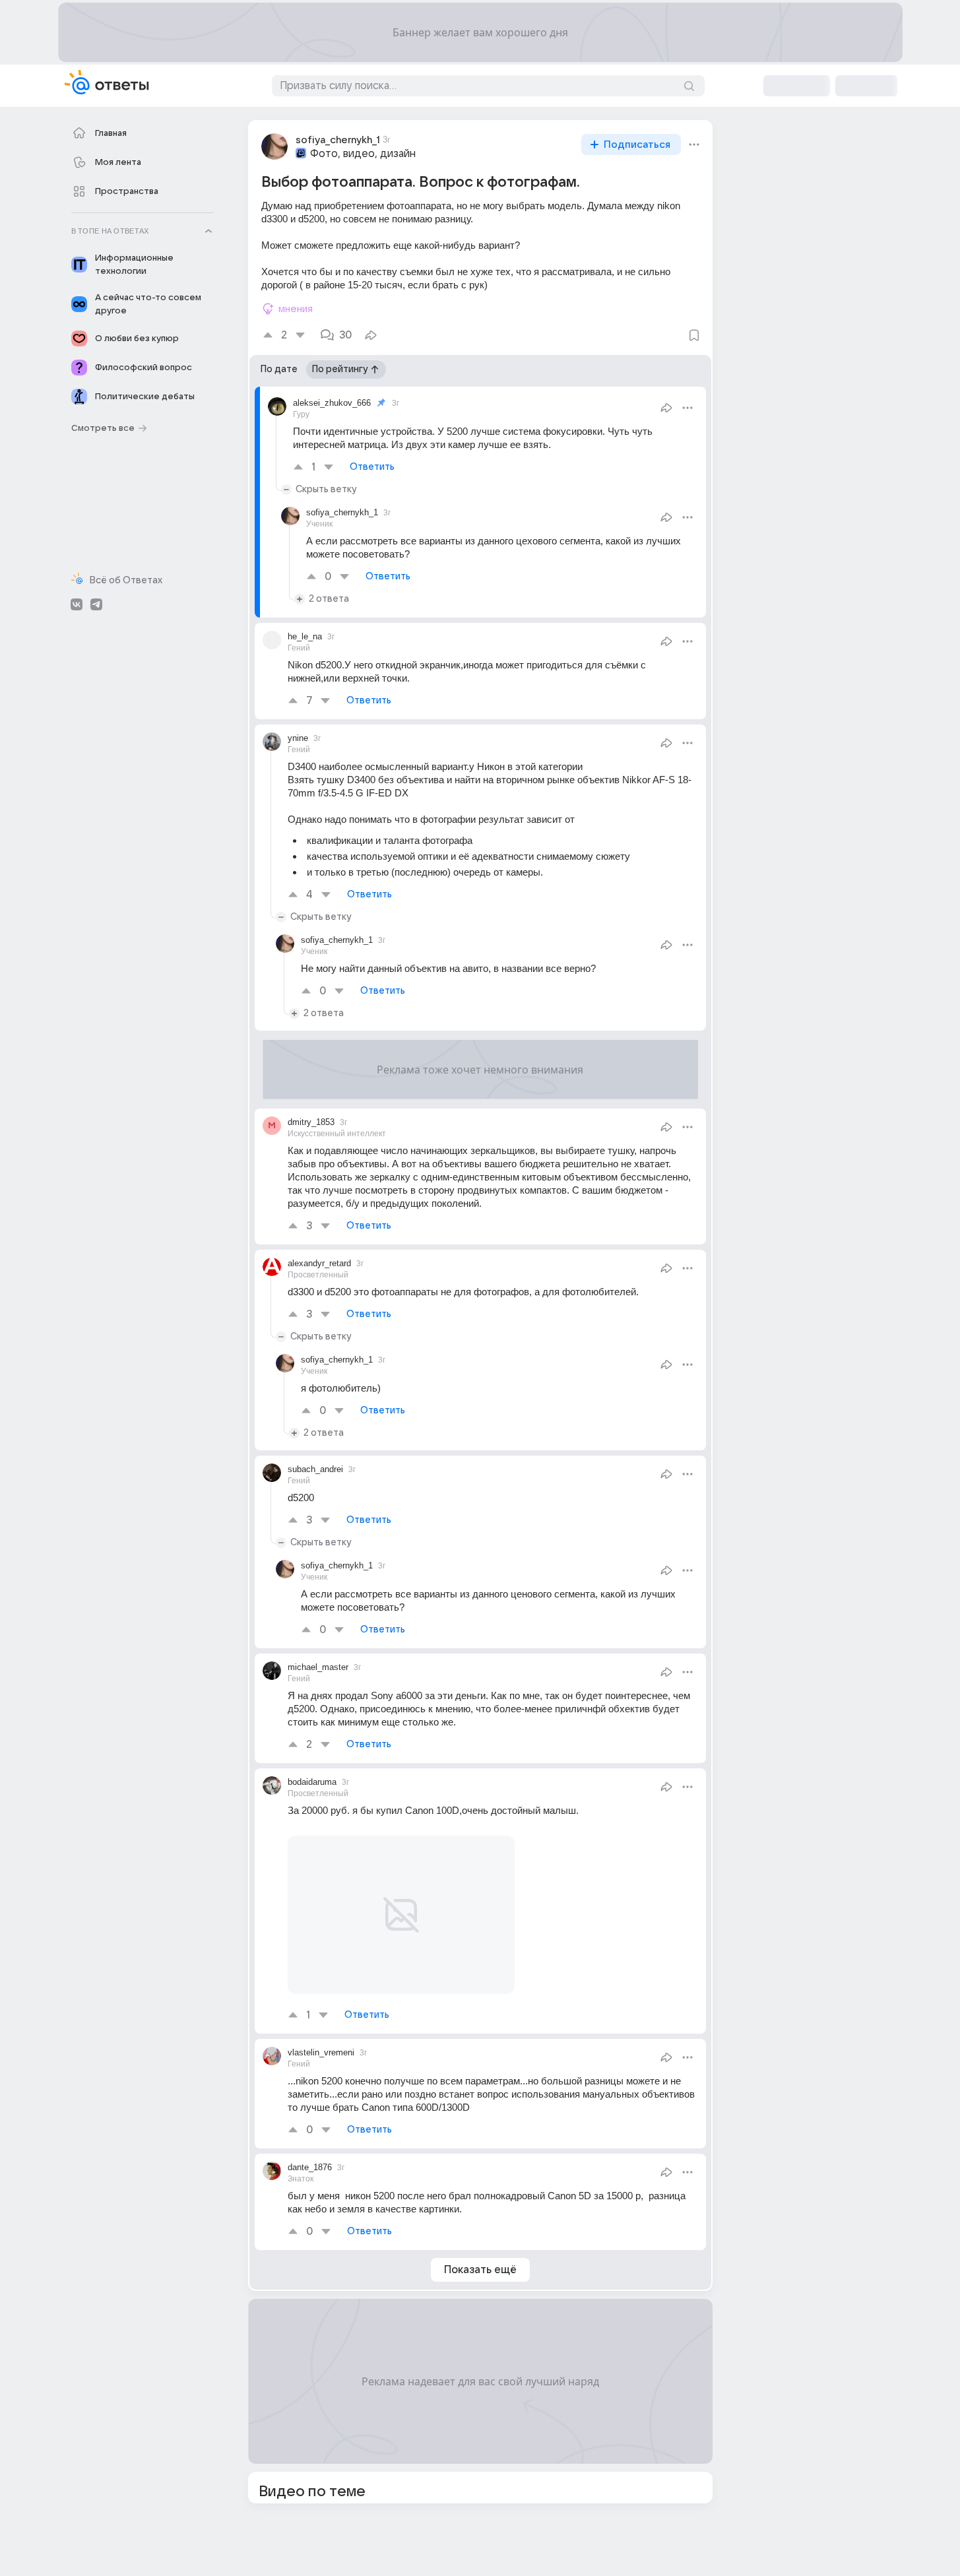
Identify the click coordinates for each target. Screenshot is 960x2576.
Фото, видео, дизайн (363, 154)
